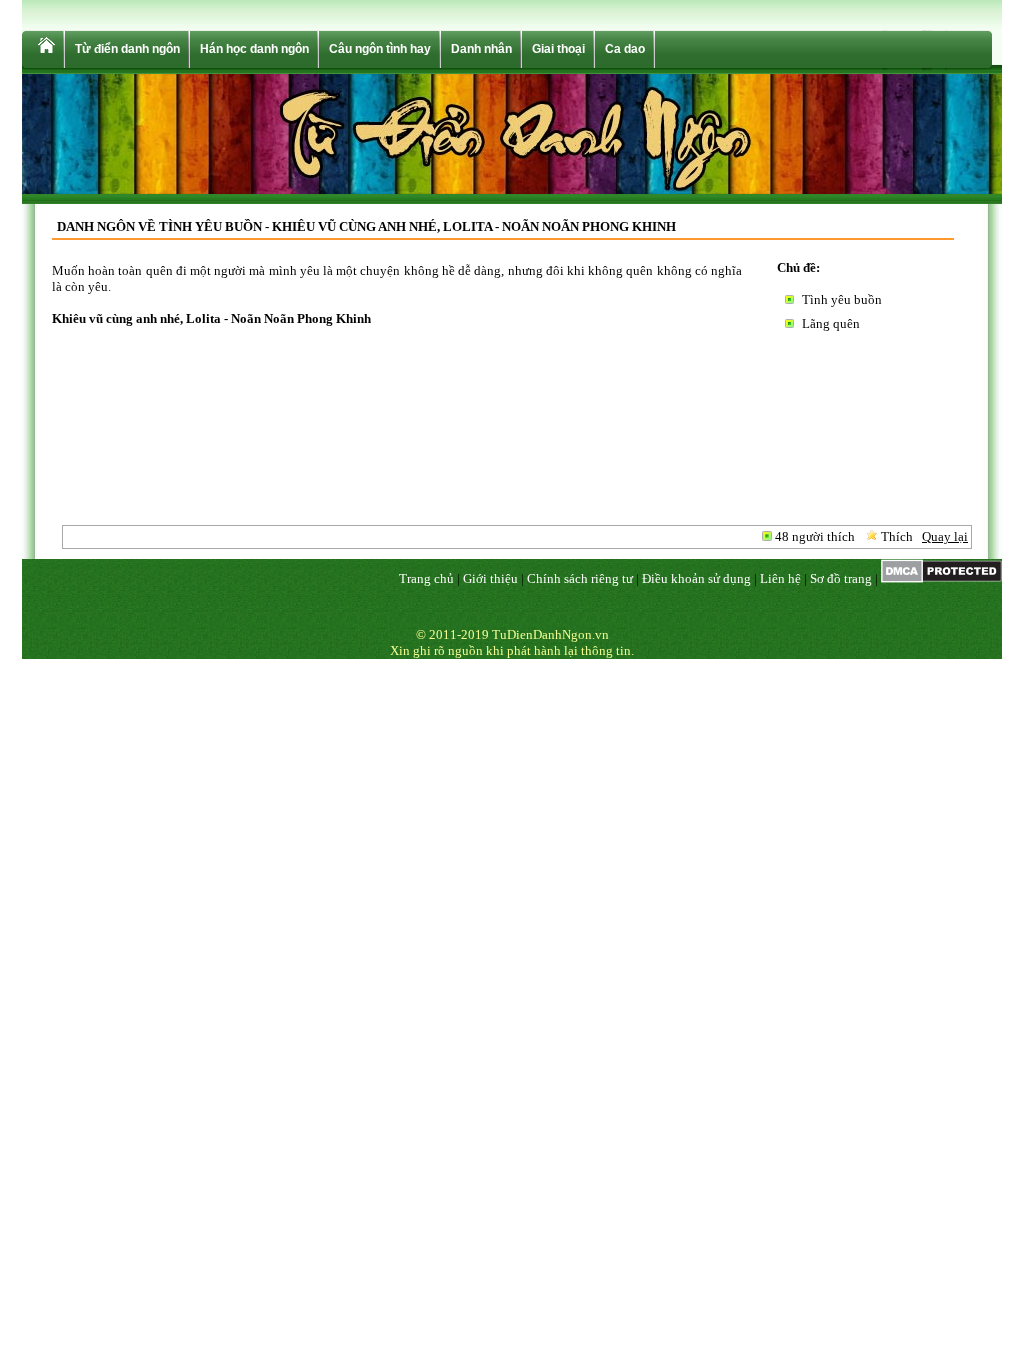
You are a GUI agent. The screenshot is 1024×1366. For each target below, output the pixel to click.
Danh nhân (481, 49)
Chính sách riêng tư (580, 578)
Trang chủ (426, 578)
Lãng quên (831, 323)
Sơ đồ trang (841, 578)
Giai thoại (558, 49)
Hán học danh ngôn (254, 49)
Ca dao (625, 49)
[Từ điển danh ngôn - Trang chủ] (45, 49)
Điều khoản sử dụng (696, 578)
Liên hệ (780, 578)
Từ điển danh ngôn (127, 49)
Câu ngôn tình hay (380, 49)
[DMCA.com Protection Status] (941, 578)
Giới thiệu (490, 578)
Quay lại (945, 536)
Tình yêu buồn (842, 299)
